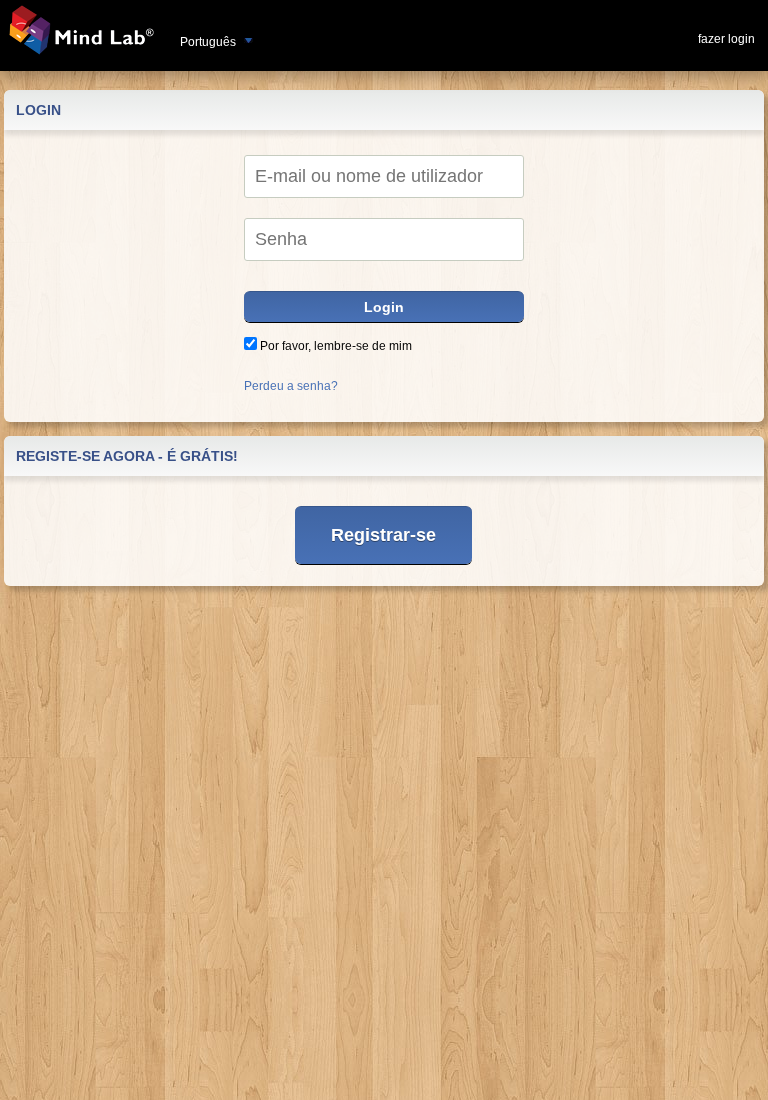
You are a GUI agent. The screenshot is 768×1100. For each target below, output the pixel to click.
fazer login (726, 39)
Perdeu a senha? (291, 386)
